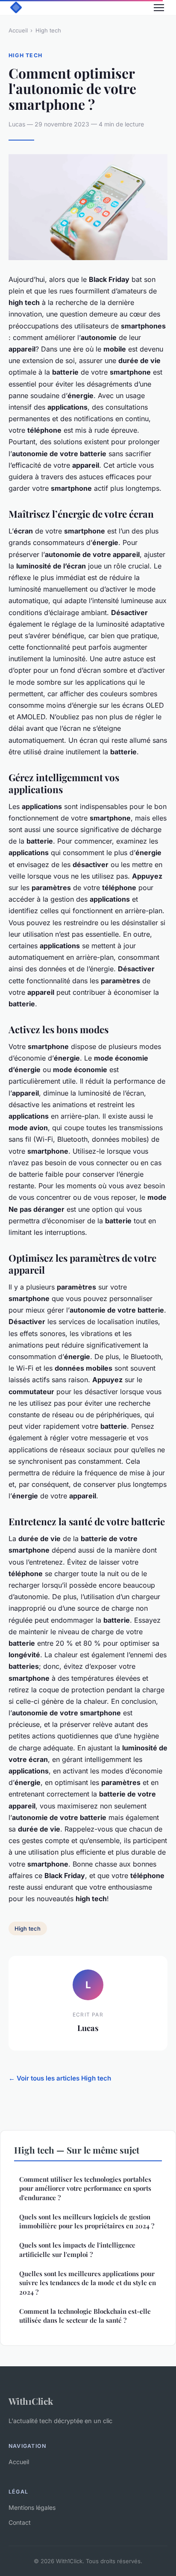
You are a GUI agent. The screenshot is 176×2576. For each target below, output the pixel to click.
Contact (20, 2522)
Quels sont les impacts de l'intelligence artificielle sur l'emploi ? (77, 2249)
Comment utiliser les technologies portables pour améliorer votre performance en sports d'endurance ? (85, 2188)
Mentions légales (32, 2507)
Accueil (18, 30)
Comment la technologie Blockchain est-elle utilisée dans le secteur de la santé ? (85, 2316)
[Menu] (159, 8)
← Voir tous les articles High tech (60, 2078)
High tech (48, 30)
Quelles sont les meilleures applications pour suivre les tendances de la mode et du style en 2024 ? (88, 2283)
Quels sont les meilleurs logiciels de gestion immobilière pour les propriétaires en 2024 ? (87, 2221)
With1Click (31, 2401)
